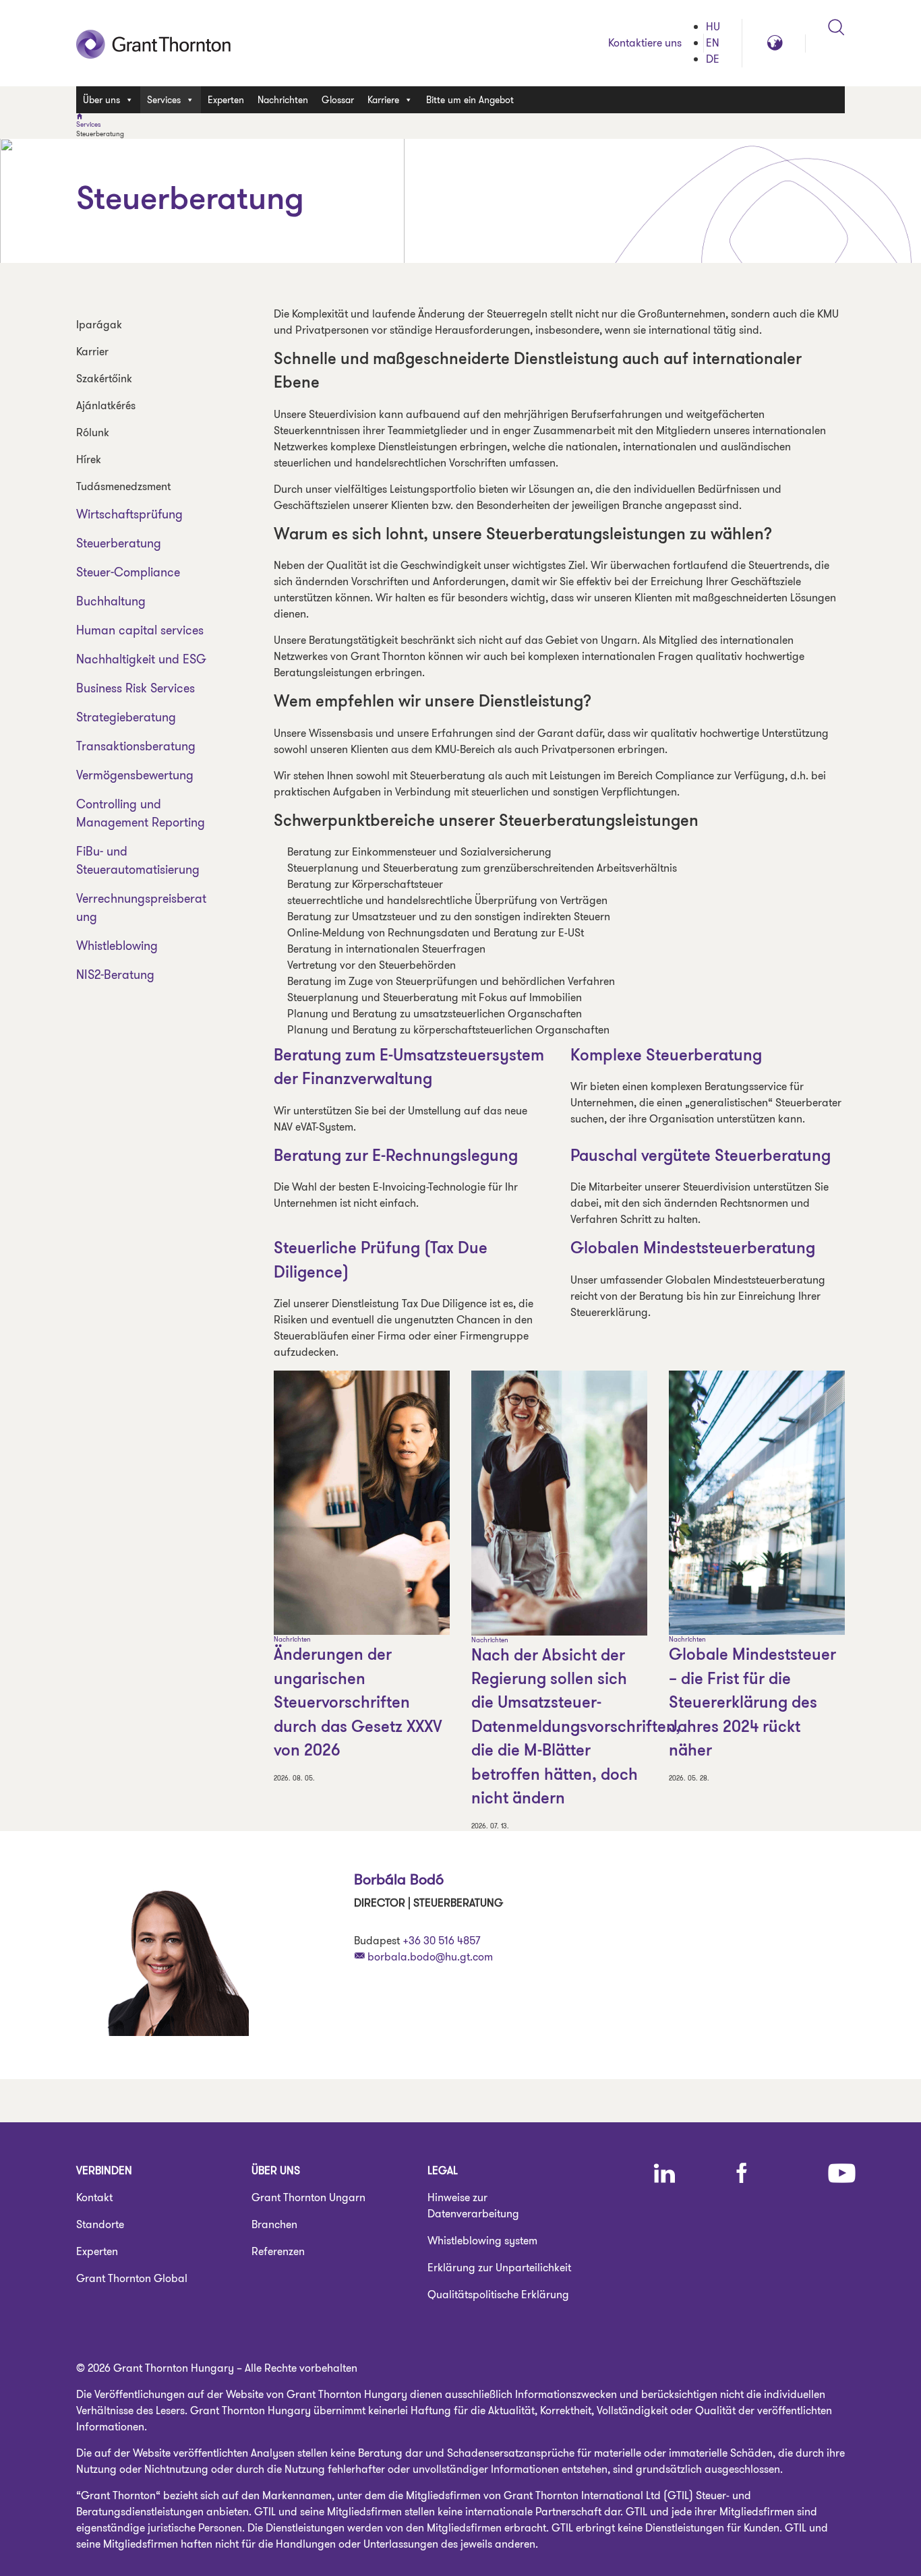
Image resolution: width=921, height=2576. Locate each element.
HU (713, 27)
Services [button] (164, 100)
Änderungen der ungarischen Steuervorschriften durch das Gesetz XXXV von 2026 (358, 1704)
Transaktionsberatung (136, 746)
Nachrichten (283, 100)
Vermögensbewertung (135, 775)
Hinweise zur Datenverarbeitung (473, 2206)
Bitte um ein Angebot (470, 100)
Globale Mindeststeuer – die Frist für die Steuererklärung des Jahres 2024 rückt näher (752, 1704)
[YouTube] (842, 2173)
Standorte (100, 2224)
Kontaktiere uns (645, 43)
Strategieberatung (126, 717)
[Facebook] (742, 2173)
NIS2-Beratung (115, 975)
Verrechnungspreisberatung (141, 908)
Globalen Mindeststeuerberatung (693, 1249)
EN (713, 43)
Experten (226, 100)
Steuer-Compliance (128, 572)
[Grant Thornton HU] (154, 43)
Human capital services (140, 630)
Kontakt (94, 2197)
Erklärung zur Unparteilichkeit (499, 2268)
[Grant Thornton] (460, 117)
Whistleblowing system (482, 2241)
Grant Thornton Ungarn (308, 2197)
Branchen (274, 2224)
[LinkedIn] (664, 2173)
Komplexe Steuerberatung (666, 1056)
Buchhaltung (111, 601)
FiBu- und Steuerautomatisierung (138, 861)
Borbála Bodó (399, 1879)
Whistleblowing (117, 946)
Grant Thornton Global (132, 2278)
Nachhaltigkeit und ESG (141, 659)
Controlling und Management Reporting (141, 813)
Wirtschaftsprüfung (129, 514)
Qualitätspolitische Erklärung (498, 2295)
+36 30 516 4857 (441, 1941)
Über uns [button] (101, 100)
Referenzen (278, 2251)
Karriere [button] (383, 100)
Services (89, 125)
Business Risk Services (136, 688)
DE (713, 59)
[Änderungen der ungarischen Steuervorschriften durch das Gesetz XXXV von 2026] (362, 1503)
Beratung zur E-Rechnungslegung (396, 1157)
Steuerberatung (119, 543)
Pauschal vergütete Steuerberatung (701, 1157)
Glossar (338, 100)
